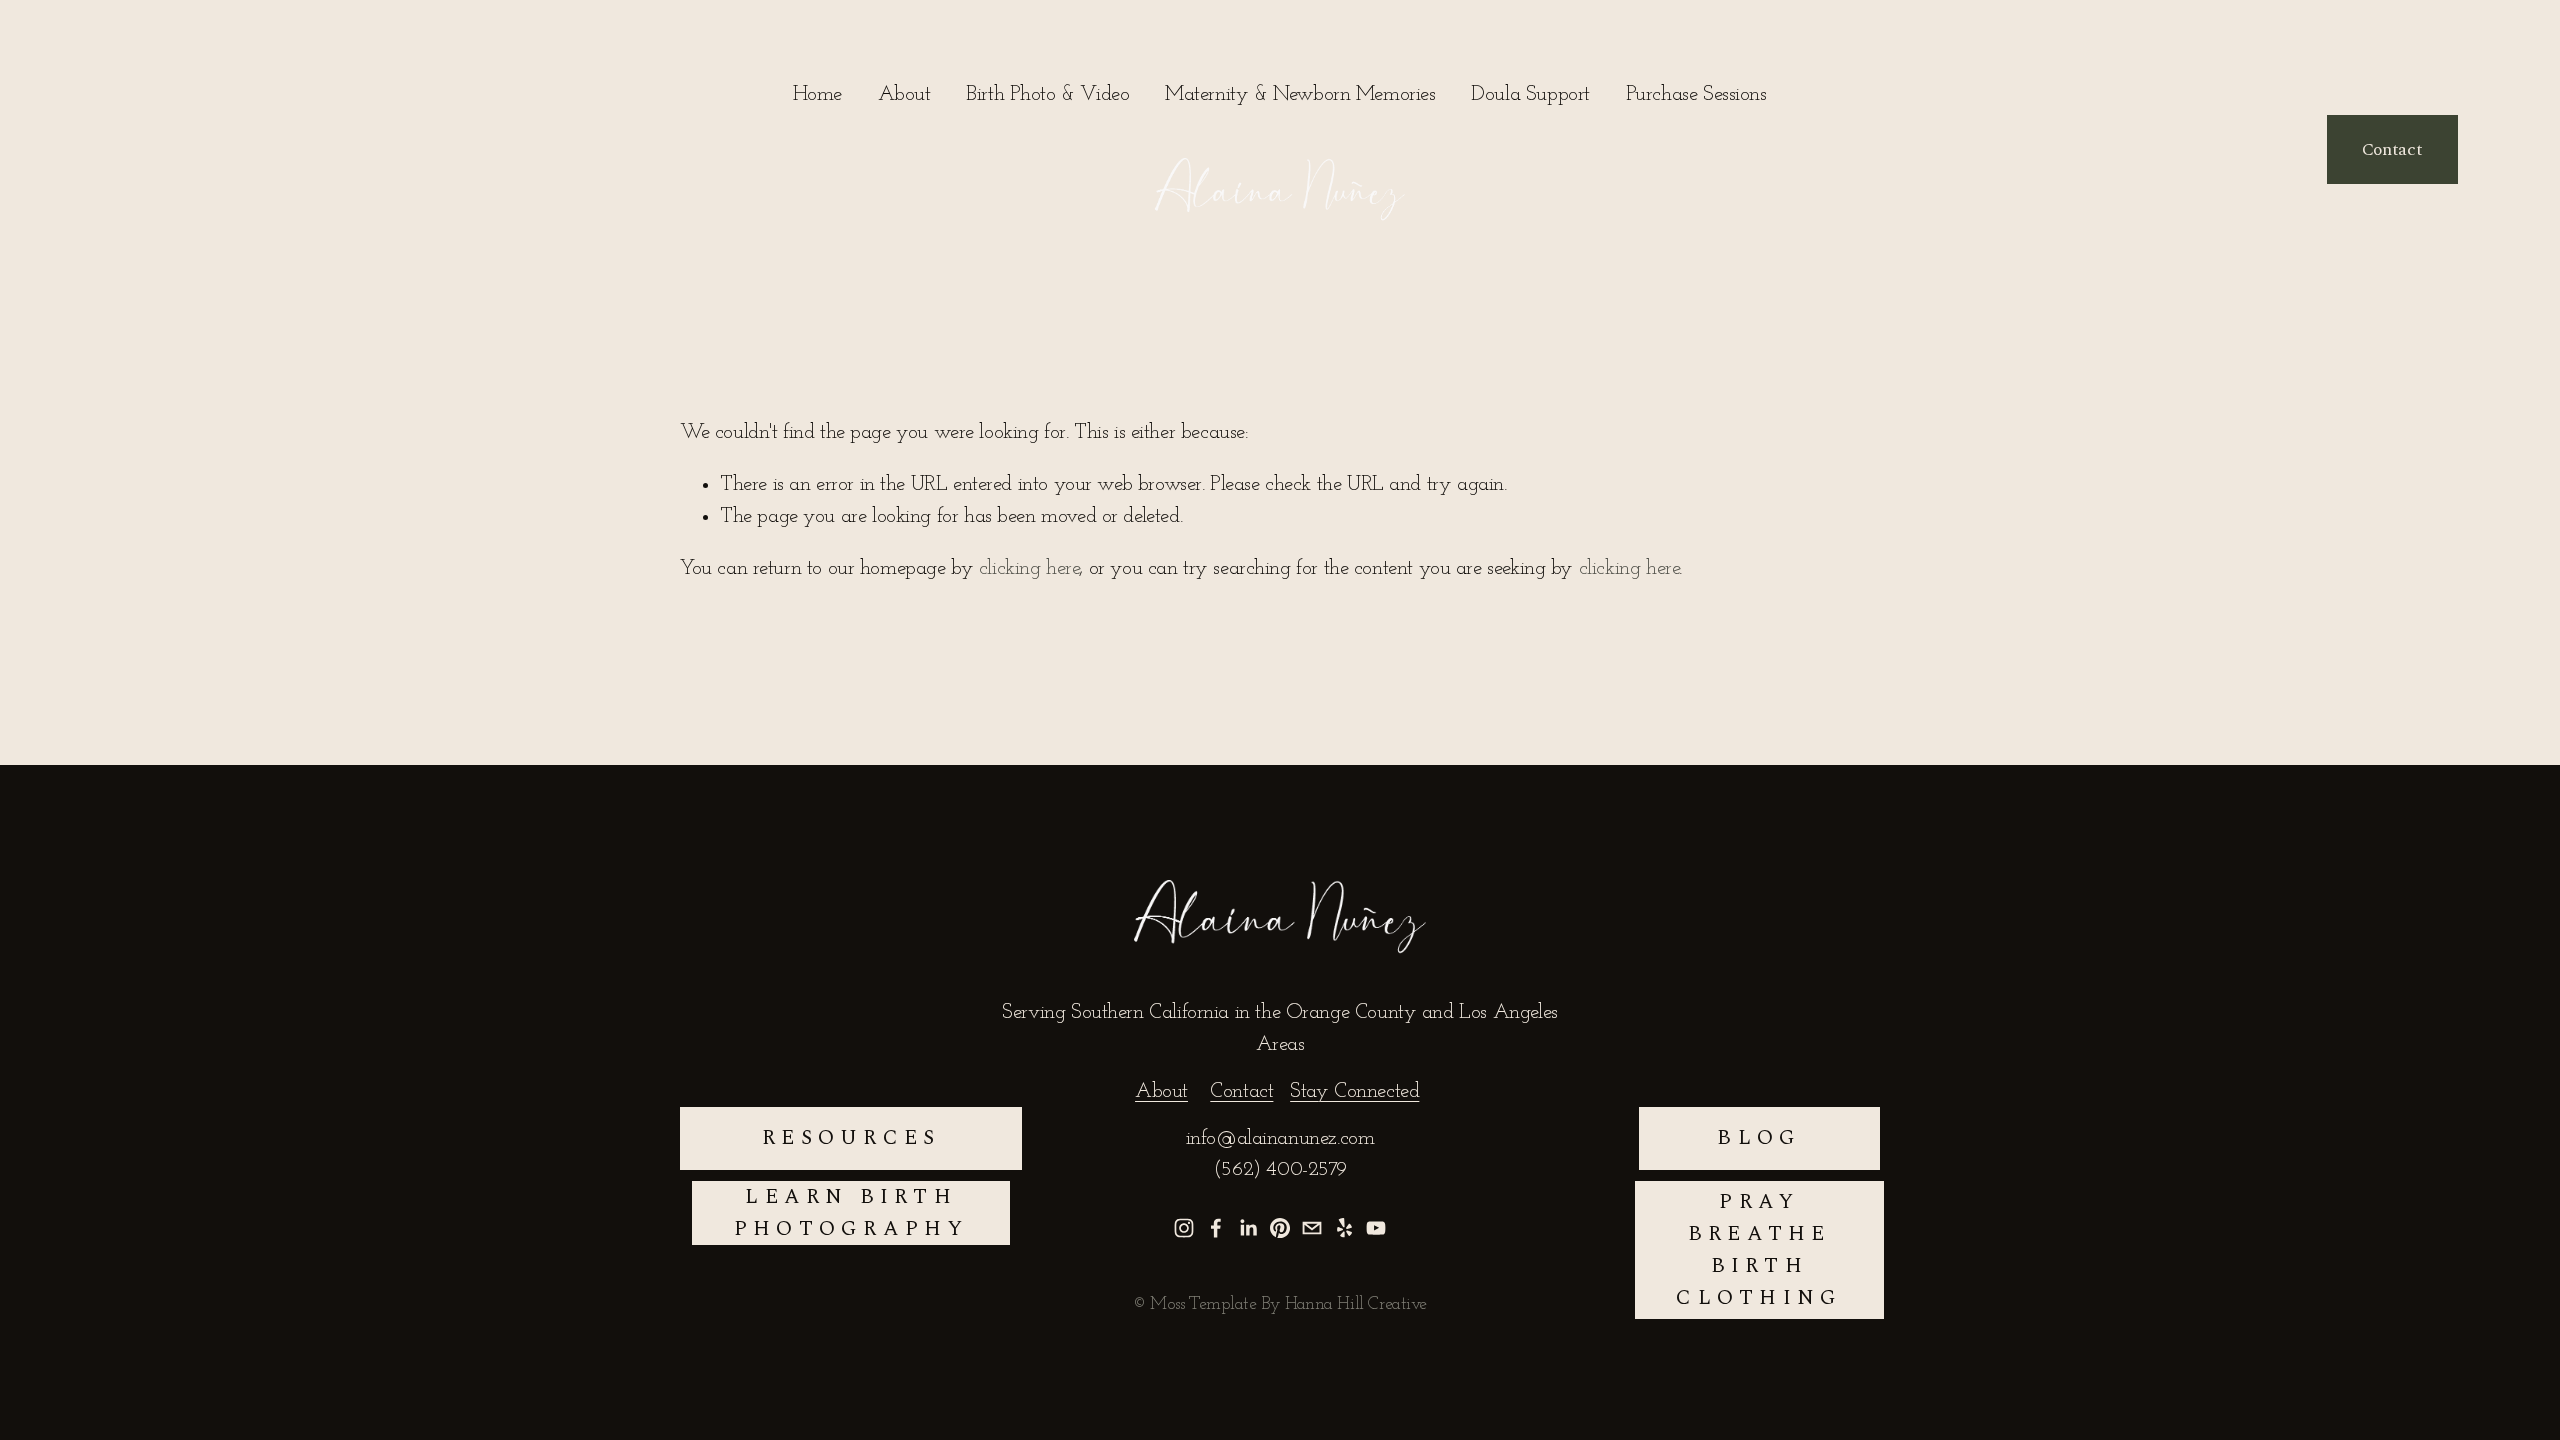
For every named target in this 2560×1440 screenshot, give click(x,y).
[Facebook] (1216, 1228)
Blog (1759, 1138)
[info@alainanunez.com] (1312, 1228)
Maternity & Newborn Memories (1300, 94)
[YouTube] (1376, 1228)
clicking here (1029, 568)
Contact (2392, 149)
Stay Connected (1354, 1091)
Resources (851, 1138)
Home (817, 94)
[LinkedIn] (1248, 1228)
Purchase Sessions (1696, 94)
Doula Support (1530, 94)
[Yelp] (1344, 1228)
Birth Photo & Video (1047, 94)
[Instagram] (1184, 1228)
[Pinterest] (1280, 1228)
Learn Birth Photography (851, 1213)
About (904, 94)
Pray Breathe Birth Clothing (1759, 1250)
